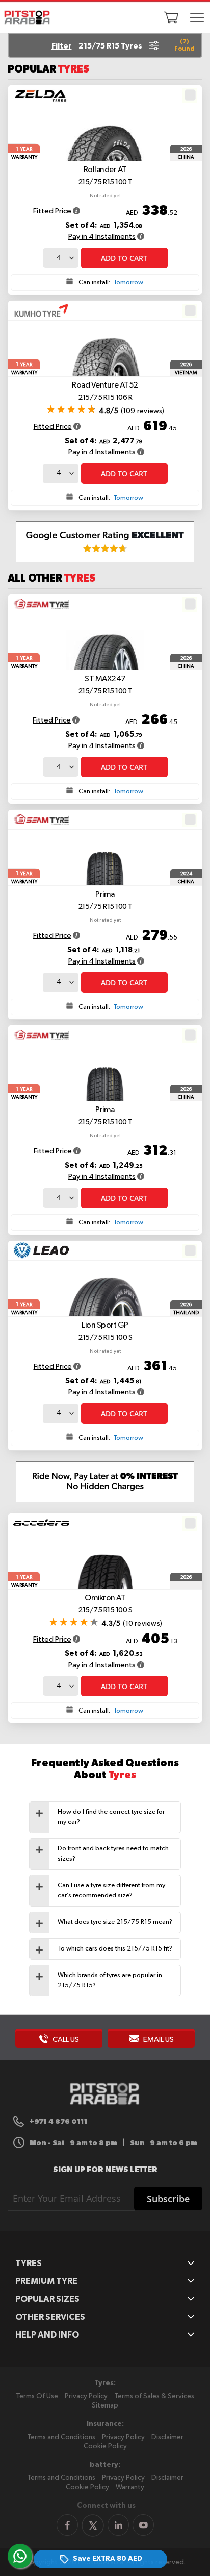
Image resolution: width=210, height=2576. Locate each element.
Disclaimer (167, 2437)
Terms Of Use (37, 2396)
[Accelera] (41, 1523)
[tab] (105, 1817)
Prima (105, 900)
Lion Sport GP (105, 1331)
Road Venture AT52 (105, 391)
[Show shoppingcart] (171, 17)
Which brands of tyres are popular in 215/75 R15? (110, 1980)
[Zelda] (41, 95)
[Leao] (41, 1250)
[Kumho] (41, 310)
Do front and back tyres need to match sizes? (113, 1854)
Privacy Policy (86, 2396)
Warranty (130, 2487)
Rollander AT (105, 176)
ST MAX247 (105, 685)
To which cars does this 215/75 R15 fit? (115, 1949)
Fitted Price (52, 211)
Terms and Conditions (61, 2437)
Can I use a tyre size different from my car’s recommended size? (111, 1891)
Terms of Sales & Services (154, 2396)
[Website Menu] (197, 18)
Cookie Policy (105, 2446)
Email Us (158, 2040)
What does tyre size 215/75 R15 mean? (115, 1922)
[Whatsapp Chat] (20, 2556)
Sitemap (105, 2405)
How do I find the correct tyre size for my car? (111, 1817)
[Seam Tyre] (41, 604)
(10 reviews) (142, 1624)
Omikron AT (105, 1604)
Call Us (65, 2040)
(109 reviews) (143, 411)
